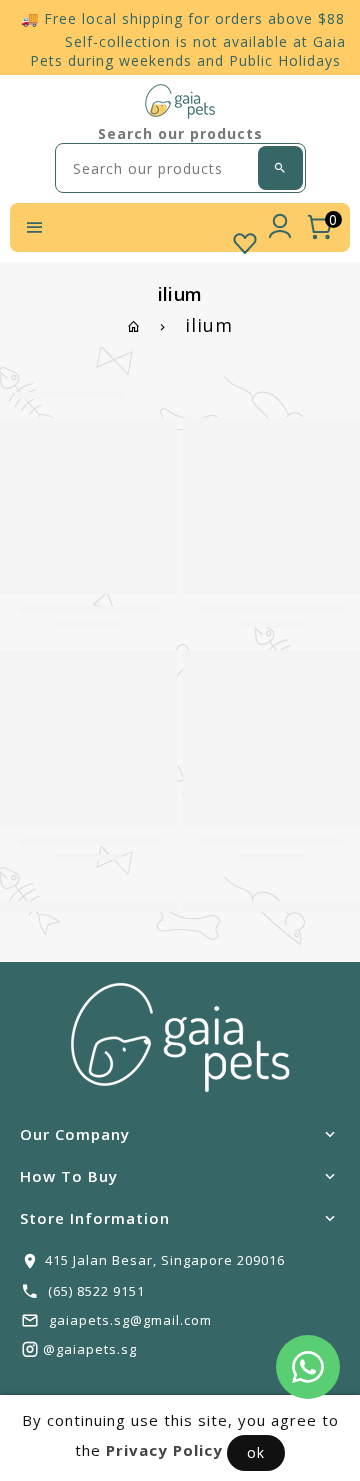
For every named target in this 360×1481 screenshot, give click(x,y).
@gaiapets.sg (90, 1349)
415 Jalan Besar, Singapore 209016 (165, 1260)
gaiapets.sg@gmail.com (130, 1320)
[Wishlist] (245, 239)
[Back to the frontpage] (134, 326)
